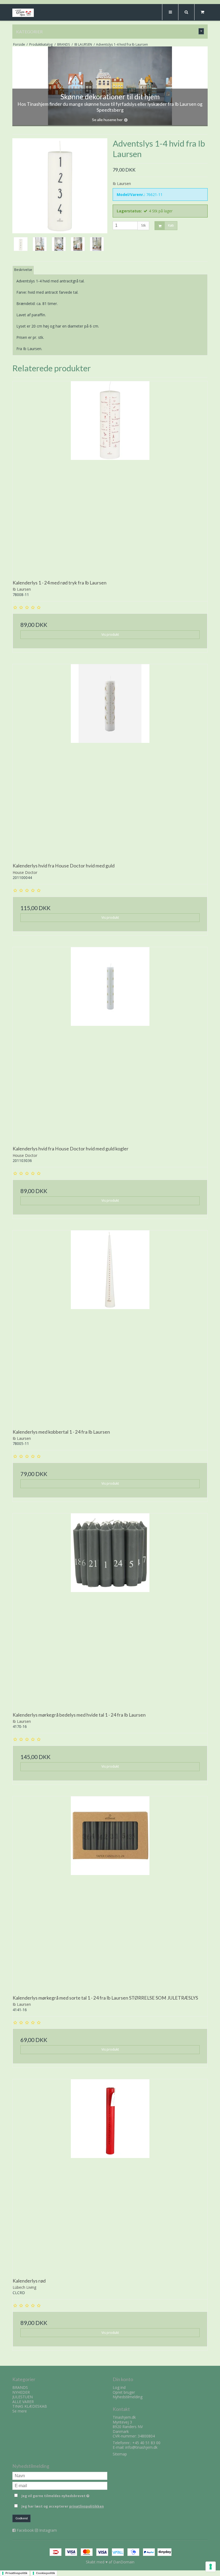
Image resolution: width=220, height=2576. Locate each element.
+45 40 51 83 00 (146, 2443)
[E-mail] (60, 2485)
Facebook (25, 2530)
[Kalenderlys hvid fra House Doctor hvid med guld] (110, 762)
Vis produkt (110, 635)
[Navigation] (170, 12)
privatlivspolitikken (87, 2506)
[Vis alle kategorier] (201, 31)
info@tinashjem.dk (141, 2447)
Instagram (48, 2530)
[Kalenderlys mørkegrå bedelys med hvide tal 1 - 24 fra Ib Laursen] (110, 1611)
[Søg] (186, 12)
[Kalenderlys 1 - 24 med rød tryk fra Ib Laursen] (110, 479)
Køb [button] (171, 226)
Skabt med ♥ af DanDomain (110, 2562)
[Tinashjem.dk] (23, 13)
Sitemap (120, 2454)
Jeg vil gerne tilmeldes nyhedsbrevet (64, 2495)
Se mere (20, 2411)
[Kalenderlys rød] (110, 2177)
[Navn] (60, 2475)
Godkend (22, 2518)
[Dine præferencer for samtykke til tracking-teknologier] (211, 2567)
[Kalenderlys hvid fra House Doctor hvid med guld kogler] (110, 1045)
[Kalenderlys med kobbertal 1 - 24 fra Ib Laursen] (110, 1328)
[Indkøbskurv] (202, 12)
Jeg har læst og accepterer (63, 2506)
